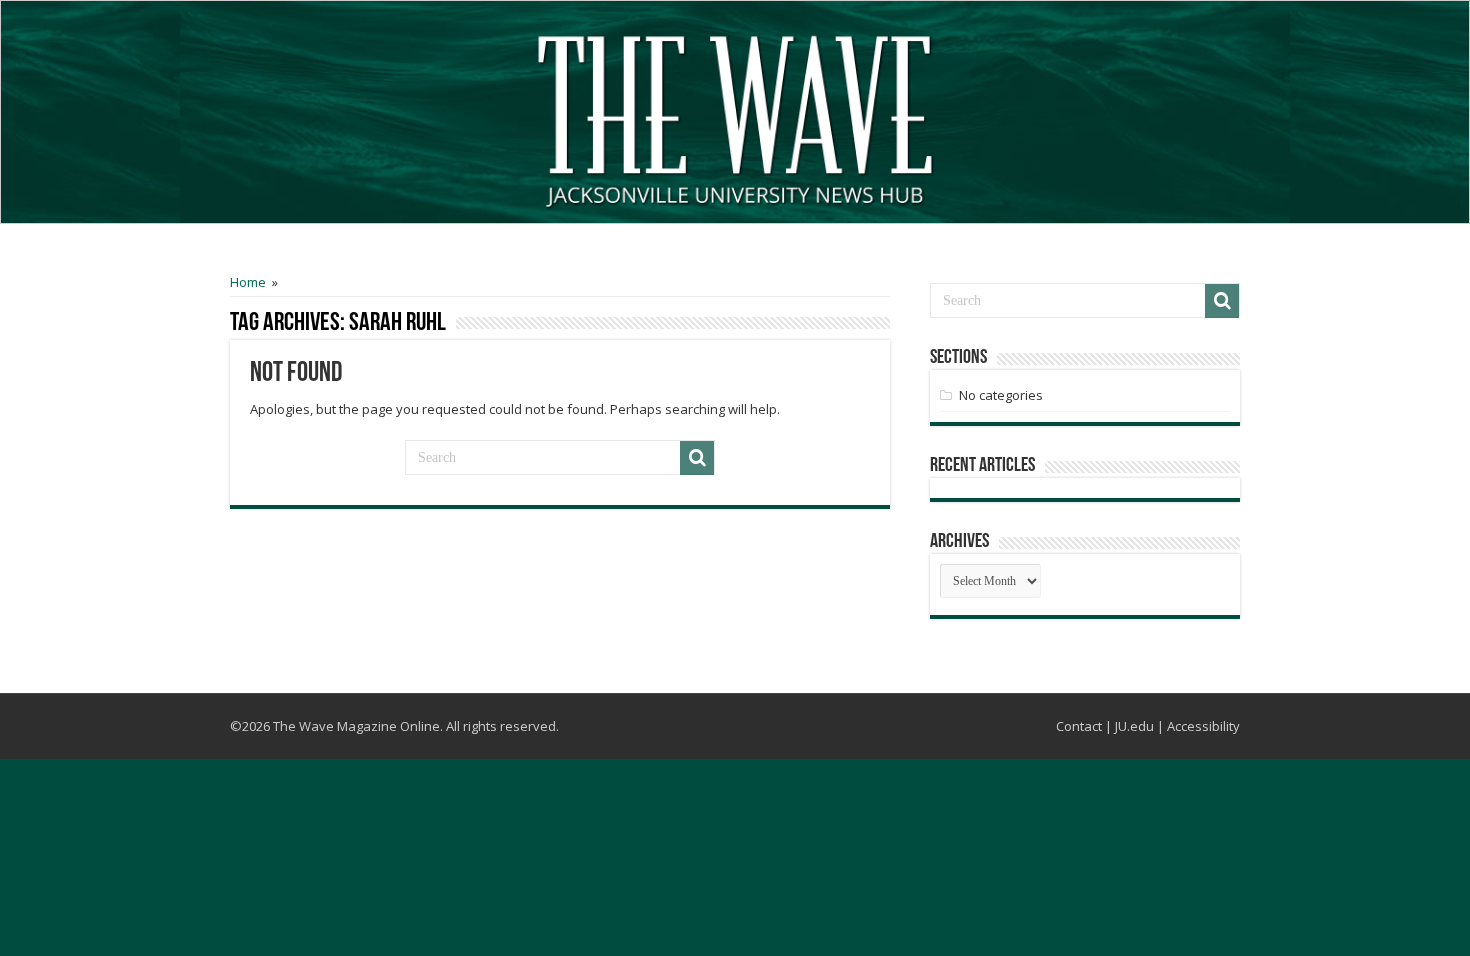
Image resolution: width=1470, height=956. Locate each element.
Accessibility (1203, 726)
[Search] (697, 458)
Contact (1079, 726)
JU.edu (1134, 726)
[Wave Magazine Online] (735, 117)
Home (248, 282)
